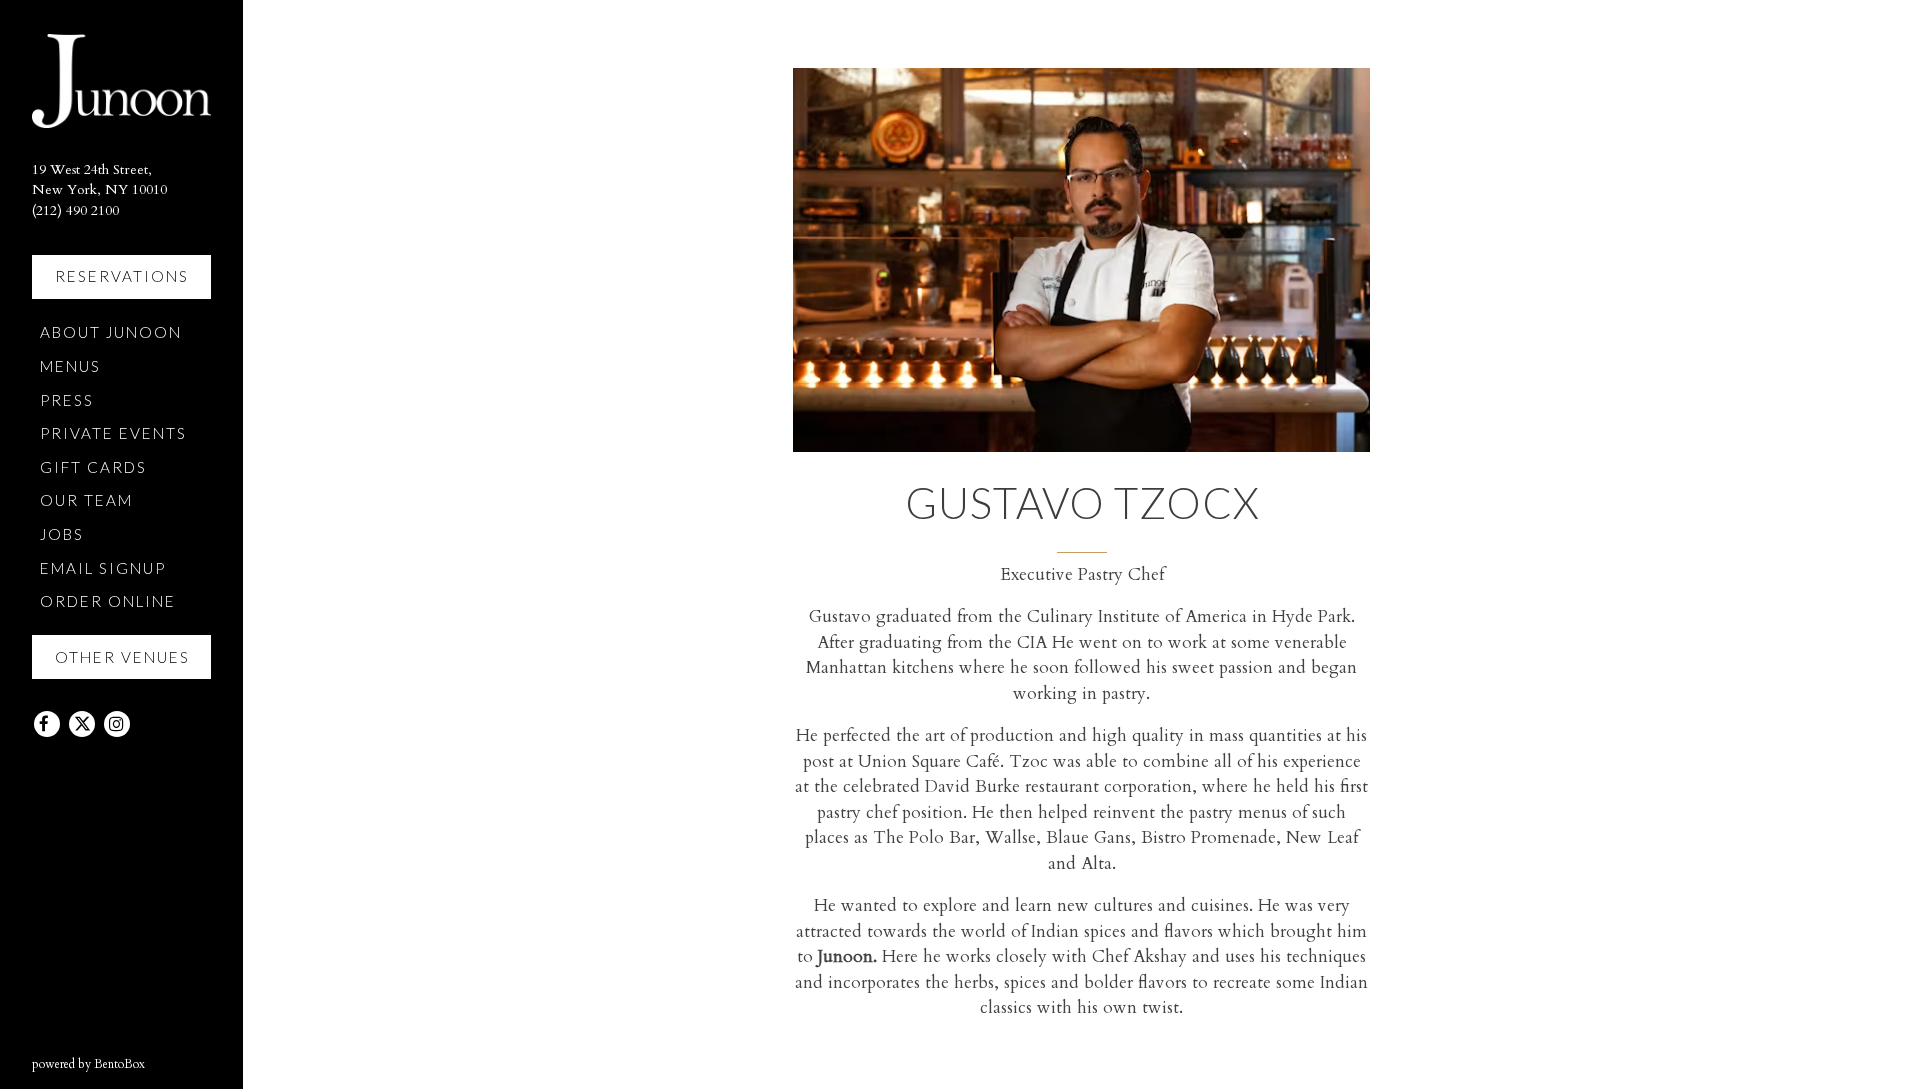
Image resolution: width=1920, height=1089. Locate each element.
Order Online (111, 600)
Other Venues (122, 657)
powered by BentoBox (137, 1063)
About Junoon (114, 331)
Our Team (86, 500)
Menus (70, 366)
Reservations (122, 276)
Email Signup (103, 568)
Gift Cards (97, 466)
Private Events (113, 433)
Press (67, 400)
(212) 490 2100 (75, 210)
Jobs (62, 534)
